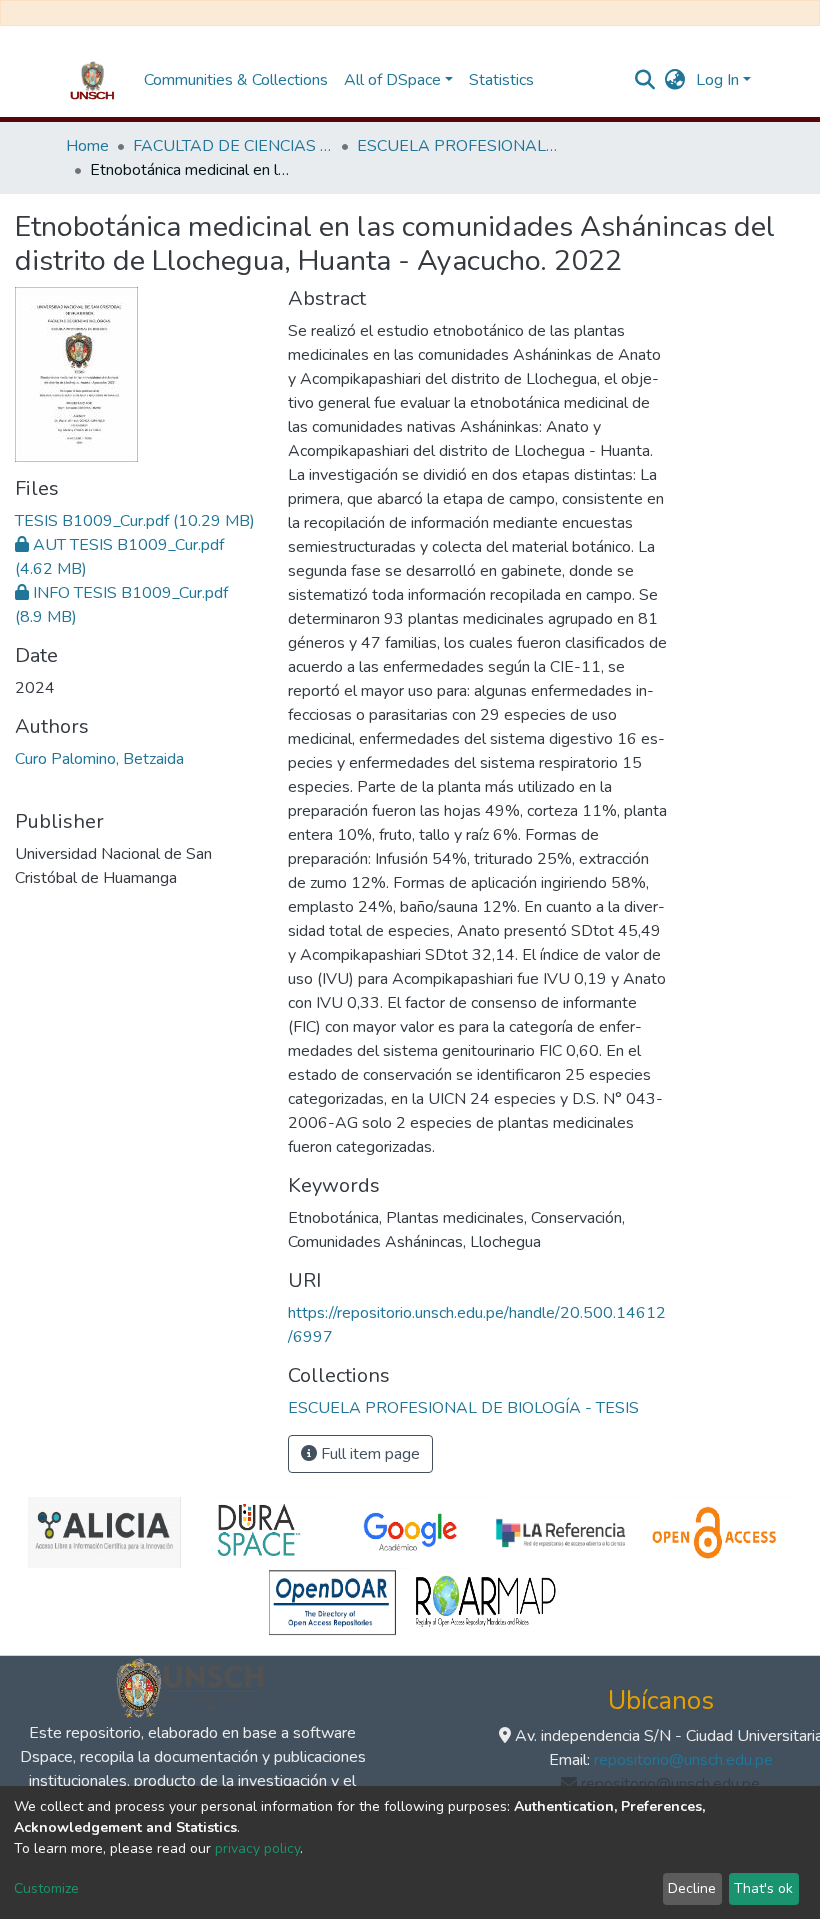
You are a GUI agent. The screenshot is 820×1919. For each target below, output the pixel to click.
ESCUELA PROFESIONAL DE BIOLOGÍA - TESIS (457, 146)
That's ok (763, 1888)
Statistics (501, 80)
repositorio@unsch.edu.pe (683, 1760)
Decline (692, 1888)
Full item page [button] (368, 1454)
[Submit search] (645, 80)
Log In (717, 80)
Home (87, 146)
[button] (675, 80)
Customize (46, 1888)
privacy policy (257, 1848)
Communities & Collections (236, 80)
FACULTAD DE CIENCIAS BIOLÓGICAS (233, 146)
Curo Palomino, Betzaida (99, 759)
